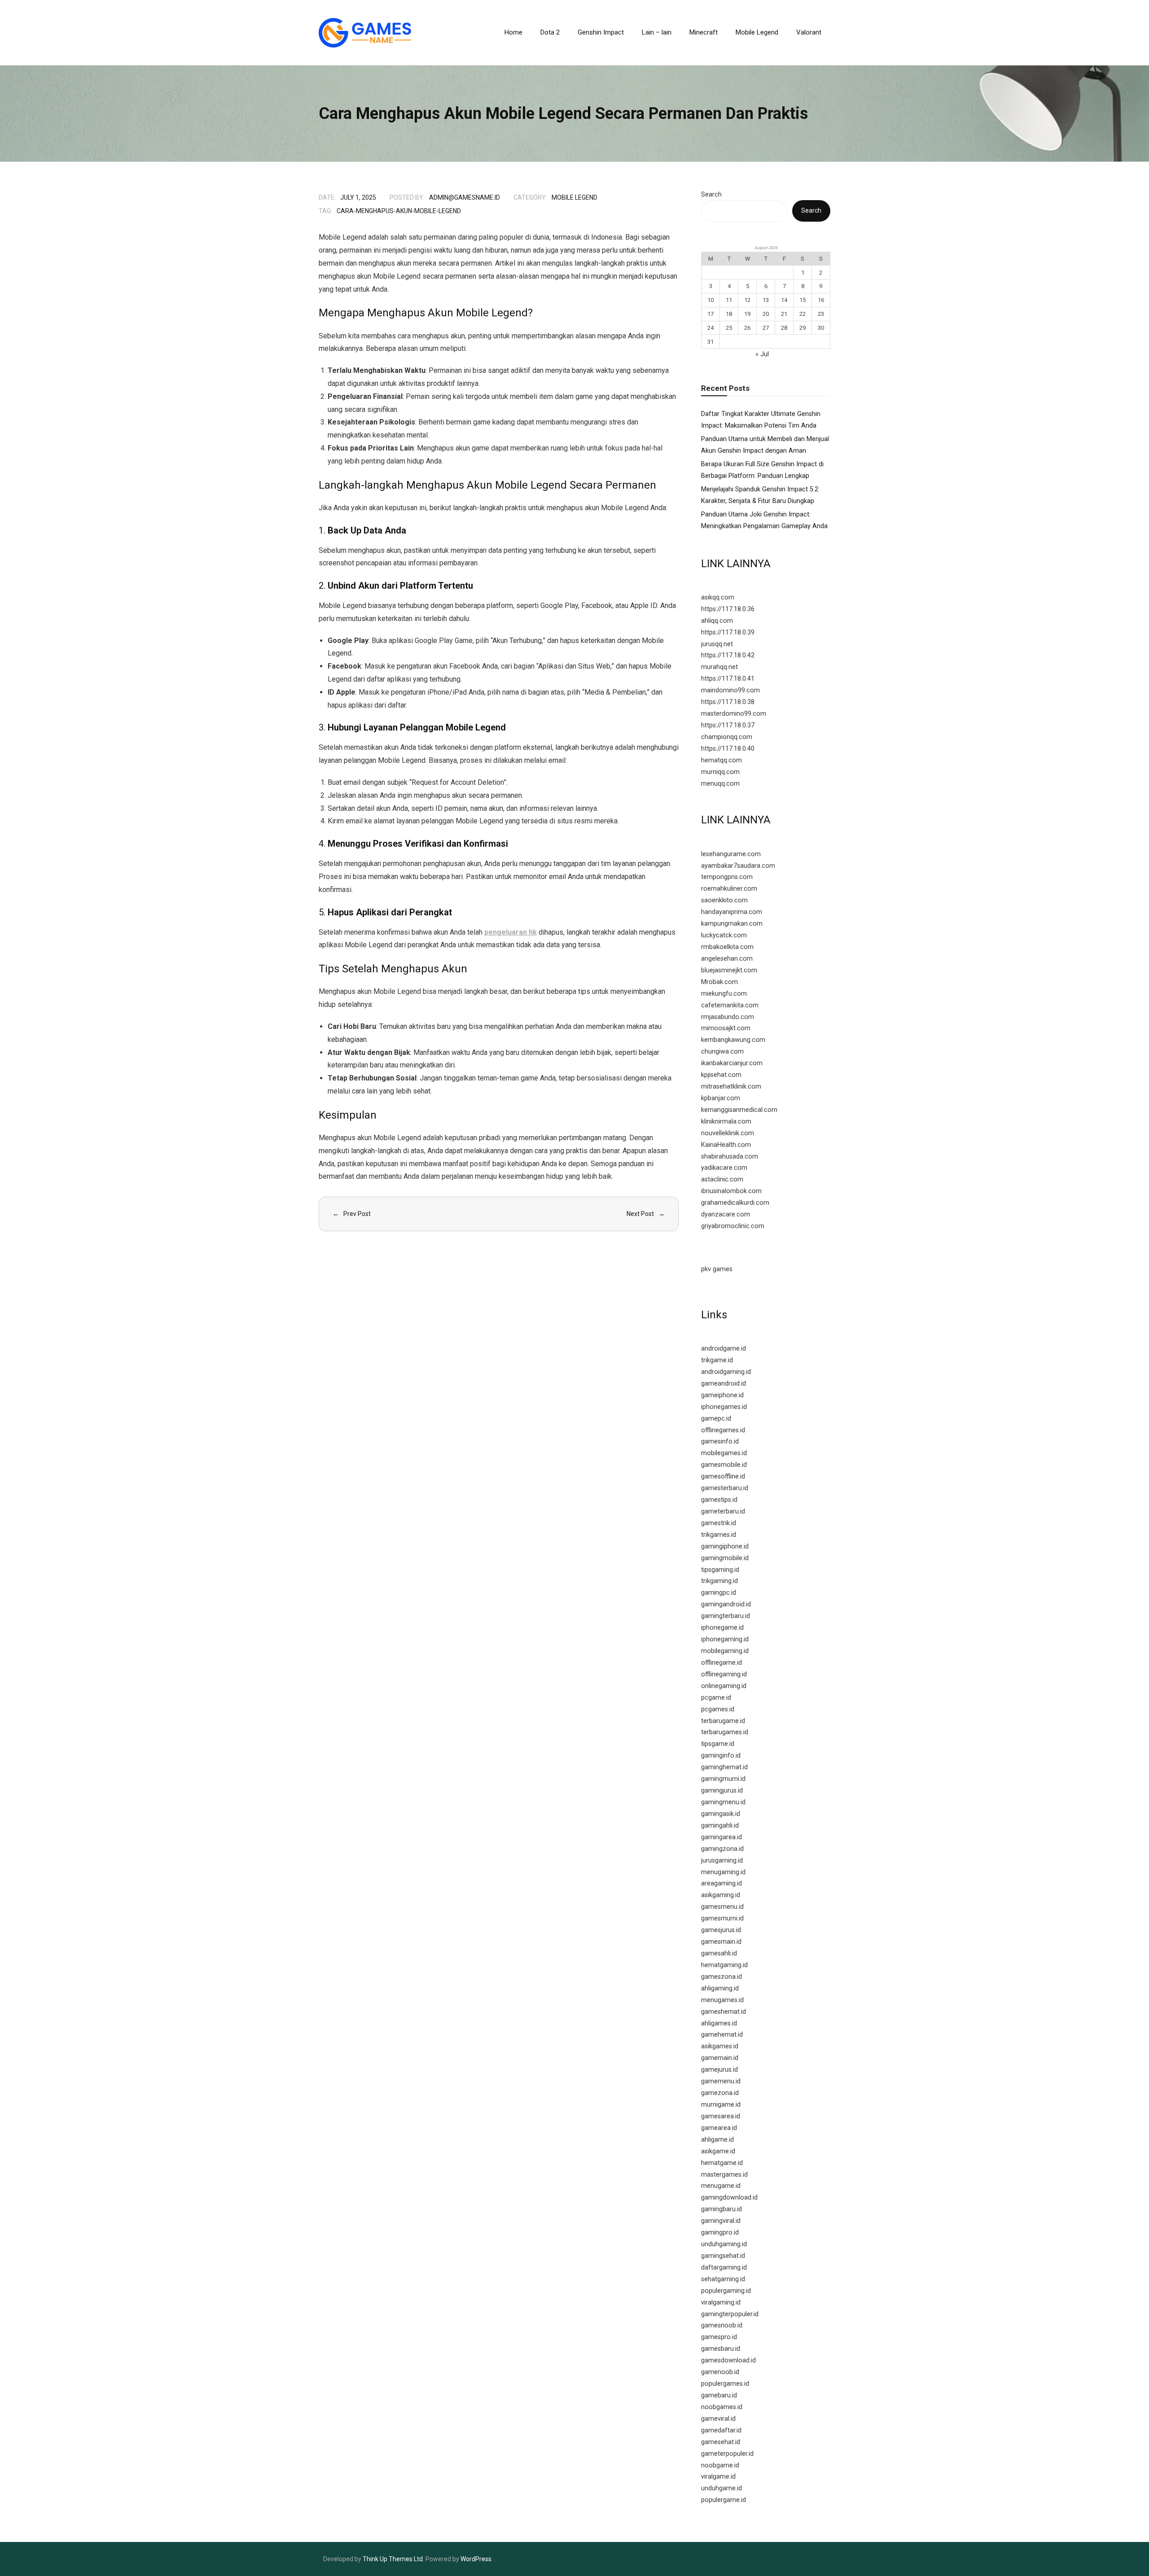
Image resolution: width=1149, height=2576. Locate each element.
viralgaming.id (721, 2303)
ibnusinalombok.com (731, 1191)
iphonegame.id (722, 1628)
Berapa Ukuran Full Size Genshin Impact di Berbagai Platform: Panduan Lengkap (762, 470)
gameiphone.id (722, 1395)
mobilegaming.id (725, 1651)
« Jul (762, 354)
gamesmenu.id (722, 1907)
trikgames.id (719, 1535)
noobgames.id (722, 2407)
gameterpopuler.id (727, 2454)
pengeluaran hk (511, 932)
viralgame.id (718, 2477)
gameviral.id (718, 2419)
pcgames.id (718, 1709)
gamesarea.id (721, 2116)
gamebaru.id (719, 2395)
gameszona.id (721, 1977)
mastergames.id (724, 2175)
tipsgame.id (718, 1744)
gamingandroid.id (726, 1604)
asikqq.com (718, 597)
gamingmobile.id (725, 1558)
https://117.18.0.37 (728, 725)
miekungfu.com (724, 994)
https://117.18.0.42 (728, 655)
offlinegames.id (723, 1430)
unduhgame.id (721, 2488)
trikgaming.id (719, 1581)
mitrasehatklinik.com (731, 1087)
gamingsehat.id (723, 2256)
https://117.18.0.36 (728, 609)
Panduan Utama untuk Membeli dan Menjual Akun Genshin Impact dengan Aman (765, 445)
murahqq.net (719, 667)
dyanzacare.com (726, 1214)
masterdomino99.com (734, 714)
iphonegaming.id (725, 1639)
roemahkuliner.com (729, 889)
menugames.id (722, 2000)
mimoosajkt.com (726, 1028)
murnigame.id (721, 2105)
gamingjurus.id (722, 1791)
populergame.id (724, 2500)
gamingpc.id (719, 1593)
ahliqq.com (717, 621)
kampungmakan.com (732, 924)
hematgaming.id (724, 1965)
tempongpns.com (727, 877)
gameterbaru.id (723, 1511)
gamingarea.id (721, 1837)
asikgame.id (718, 2151)
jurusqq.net (717, 644)
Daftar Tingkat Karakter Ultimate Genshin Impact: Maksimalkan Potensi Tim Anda (761, 420)
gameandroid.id (724, 1384)
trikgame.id (717, 1360)
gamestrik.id (719, 1523)
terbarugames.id (725, 1732)
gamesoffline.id (723, 1476)
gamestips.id (719, 1500)
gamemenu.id (721, 2081)
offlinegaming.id (724, 1674)
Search (711, 195)
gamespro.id (719, 2337)
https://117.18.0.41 (728, 679)
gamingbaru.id (721, 2209)
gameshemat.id (724, 2012)
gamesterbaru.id (725, 1488)
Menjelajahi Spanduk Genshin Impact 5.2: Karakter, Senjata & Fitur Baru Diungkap (760, 495)
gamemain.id (720, 2058)
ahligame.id (717, 2140)
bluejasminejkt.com (729, 970)
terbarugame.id (723, 1721)
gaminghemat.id (724, 1767)
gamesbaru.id (721, 2349)
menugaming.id (723, 1872)
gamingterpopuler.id (730, 2314)
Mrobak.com (719, 982)
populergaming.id (726, 2291)
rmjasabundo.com (728, 1017)
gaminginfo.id (721, 1756)
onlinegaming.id (724, 1686)
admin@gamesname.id (465, 197)
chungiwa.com (722, 1052)
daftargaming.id (724, 2268)
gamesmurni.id (722, 1918)
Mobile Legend (574, 197)
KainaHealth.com (726, 1145)
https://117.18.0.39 (728, 632)
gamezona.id (720, 2093)
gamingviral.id (721, 2221)
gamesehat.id (721, 2442)
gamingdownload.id (729, 2198)
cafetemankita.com (730, 1005)
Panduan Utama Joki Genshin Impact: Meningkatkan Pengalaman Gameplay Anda (764, 520)
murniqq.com (720, 772)
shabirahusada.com (730, 1157)
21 (784, 314)
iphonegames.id (724, 1407)
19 (747, 314)
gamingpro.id (720, 2233)
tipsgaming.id (720, 1570)
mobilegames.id (724, 1453)
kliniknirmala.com (726, 1122)
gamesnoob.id (722, 2325)
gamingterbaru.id (726, 1616)
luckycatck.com (724, 935)
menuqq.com (720, 784)
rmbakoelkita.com (727, 947)
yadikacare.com (724, 1168)
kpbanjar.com (721, 1098)
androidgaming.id (726, 1372)
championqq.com (727, 737)
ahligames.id (719, 2023)
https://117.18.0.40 (728, 749)
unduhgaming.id (724, 2244)
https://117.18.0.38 (728, 702)
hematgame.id (722, 2163)
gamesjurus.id (721, 1930)
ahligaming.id (720, 1988)
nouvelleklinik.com (728, 1133)
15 (803, 300)
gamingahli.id (720, 1826)
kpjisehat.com (721, 1075)
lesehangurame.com (731, 854)
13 (766, 300)
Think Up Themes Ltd (393, 2559)
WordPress (476, 2559)
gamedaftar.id (721, 2430)
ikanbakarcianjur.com (732, 1063)
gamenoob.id (720, 2372)
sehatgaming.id (723, 2279)
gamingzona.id (722, 1849)
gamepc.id (716, 1419)
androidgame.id (724, 1349)
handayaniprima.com (732, 912)
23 (821, 314)
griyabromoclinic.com (733, 1226)
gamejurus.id (719, 2070)
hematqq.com (721, 760)
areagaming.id (721, 1883)
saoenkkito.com (724, 900)
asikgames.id (720, 2046)
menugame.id (721, 2186)
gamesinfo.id (720, 1441)
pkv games (717, 1269)
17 (710, 314)
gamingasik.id (721, 1814)
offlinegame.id (721, 1663)
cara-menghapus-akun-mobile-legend (399, 211)
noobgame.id (720, 2465)
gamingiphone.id (725, 1546)
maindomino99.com (730, 690)
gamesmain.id (721, 1942)
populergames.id (725, 2384)
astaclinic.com (722, 1179)
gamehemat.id (722, 2035)
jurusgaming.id (722, 1861)
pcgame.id (716, 1698)
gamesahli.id (719, 1953)
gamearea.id (719, 2128)
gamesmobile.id (724, 1465)
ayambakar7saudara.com (738, 866)
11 (729, 300)
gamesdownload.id (728, 2360)
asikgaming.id (721, 1895)
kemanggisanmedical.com (739, 1110)
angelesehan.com (727, 959)
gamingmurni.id (723, 1779)
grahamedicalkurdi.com (735, 1203)
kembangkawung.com (733, 1040)
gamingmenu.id (723, 1802)
